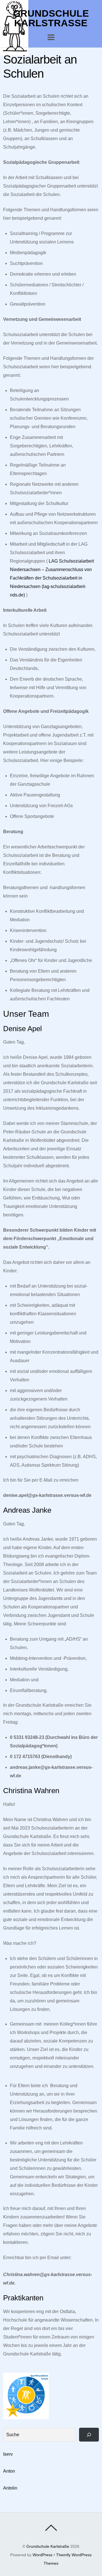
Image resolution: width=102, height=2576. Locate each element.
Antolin (10, 2488)
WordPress (42, 2555)
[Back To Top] (51, 2528)
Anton (9, 2471)
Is (5, 2454)
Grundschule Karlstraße (48, 2546)
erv (10, 2454)
